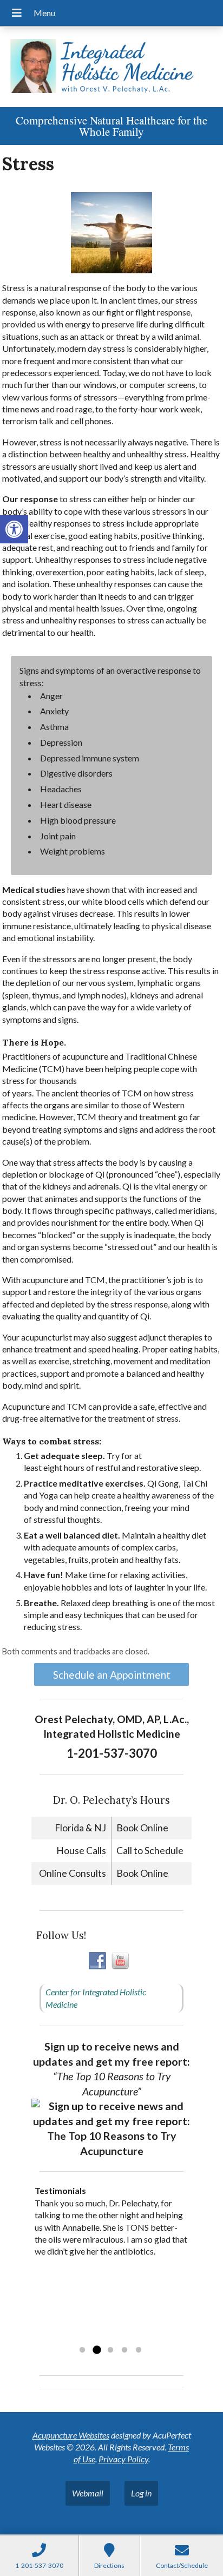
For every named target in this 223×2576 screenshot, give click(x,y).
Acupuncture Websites (71, 2435)
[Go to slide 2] (96, 2350)
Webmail (88, 2493)
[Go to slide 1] (82, 2350)
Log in (141, 2493)
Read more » (103, 2336)
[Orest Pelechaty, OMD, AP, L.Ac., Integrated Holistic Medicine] (111, 67)
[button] (14, 529)
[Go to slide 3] (110, 2350)
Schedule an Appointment (112, 1675)
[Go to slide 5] (139, 2350)
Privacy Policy (123, 2459)
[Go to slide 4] (124, 2350)
